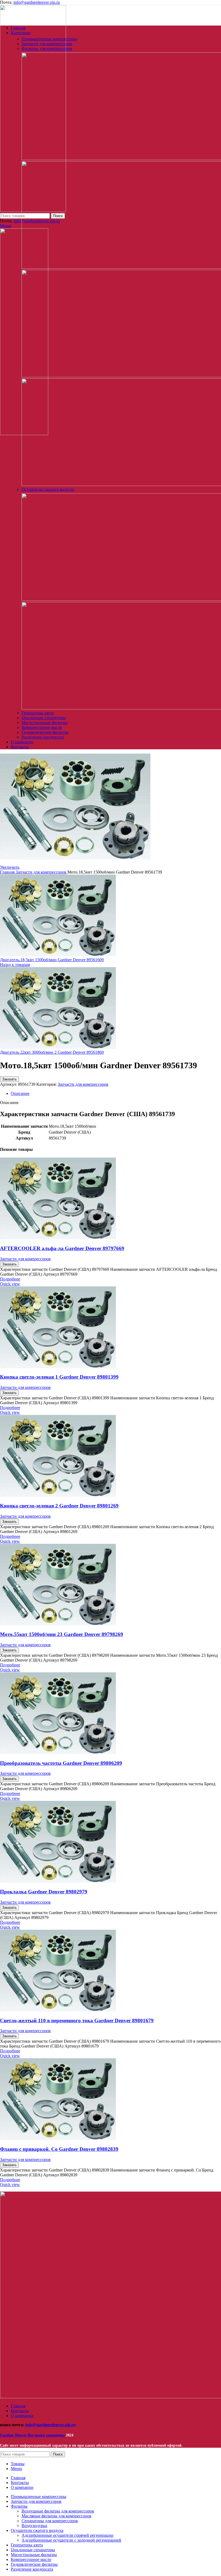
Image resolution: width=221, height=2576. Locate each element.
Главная (8, 872)
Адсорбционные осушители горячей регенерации (68, 2535)
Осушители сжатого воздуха (48, 489)
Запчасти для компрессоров (47, 44)
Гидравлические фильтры (45, 732)
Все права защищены (33, 2435)
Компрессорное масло (42, 727)
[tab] (116, 1094)
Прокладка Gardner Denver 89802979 (44, 1892)
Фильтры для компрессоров (47, 49)
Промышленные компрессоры (49, 39)
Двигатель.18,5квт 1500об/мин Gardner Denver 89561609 (52, 960)
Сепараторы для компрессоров (50, 2521)
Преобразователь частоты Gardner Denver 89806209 (61, 1763)
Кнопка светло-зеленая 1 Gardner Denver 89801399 (59, 1377)
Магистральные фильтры (45, 723)
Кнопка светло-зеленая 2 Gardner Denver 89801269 (59, 1506)
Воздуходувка (34, 2526)
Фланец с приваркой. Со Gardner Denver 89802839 (59, 2149)
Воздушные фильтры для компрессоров (58, 2511)
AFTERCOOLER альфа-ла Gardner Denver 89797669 (62, 1248)
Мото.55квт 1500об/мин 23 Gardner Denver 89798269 (62, 1634)
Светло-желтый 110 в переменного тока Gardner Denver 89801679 (77, 2020)
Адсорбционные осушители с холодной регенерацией (71, 2540)
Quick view (10, 1284)
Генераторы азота (38, 713)
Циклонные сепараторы (44, 718)
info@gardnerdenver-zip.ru (37, 2)
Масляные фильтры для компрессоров (56, 2516)
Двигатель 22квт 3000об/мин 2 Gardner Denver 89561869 (52, 1052)
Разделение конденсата (43, 737)
